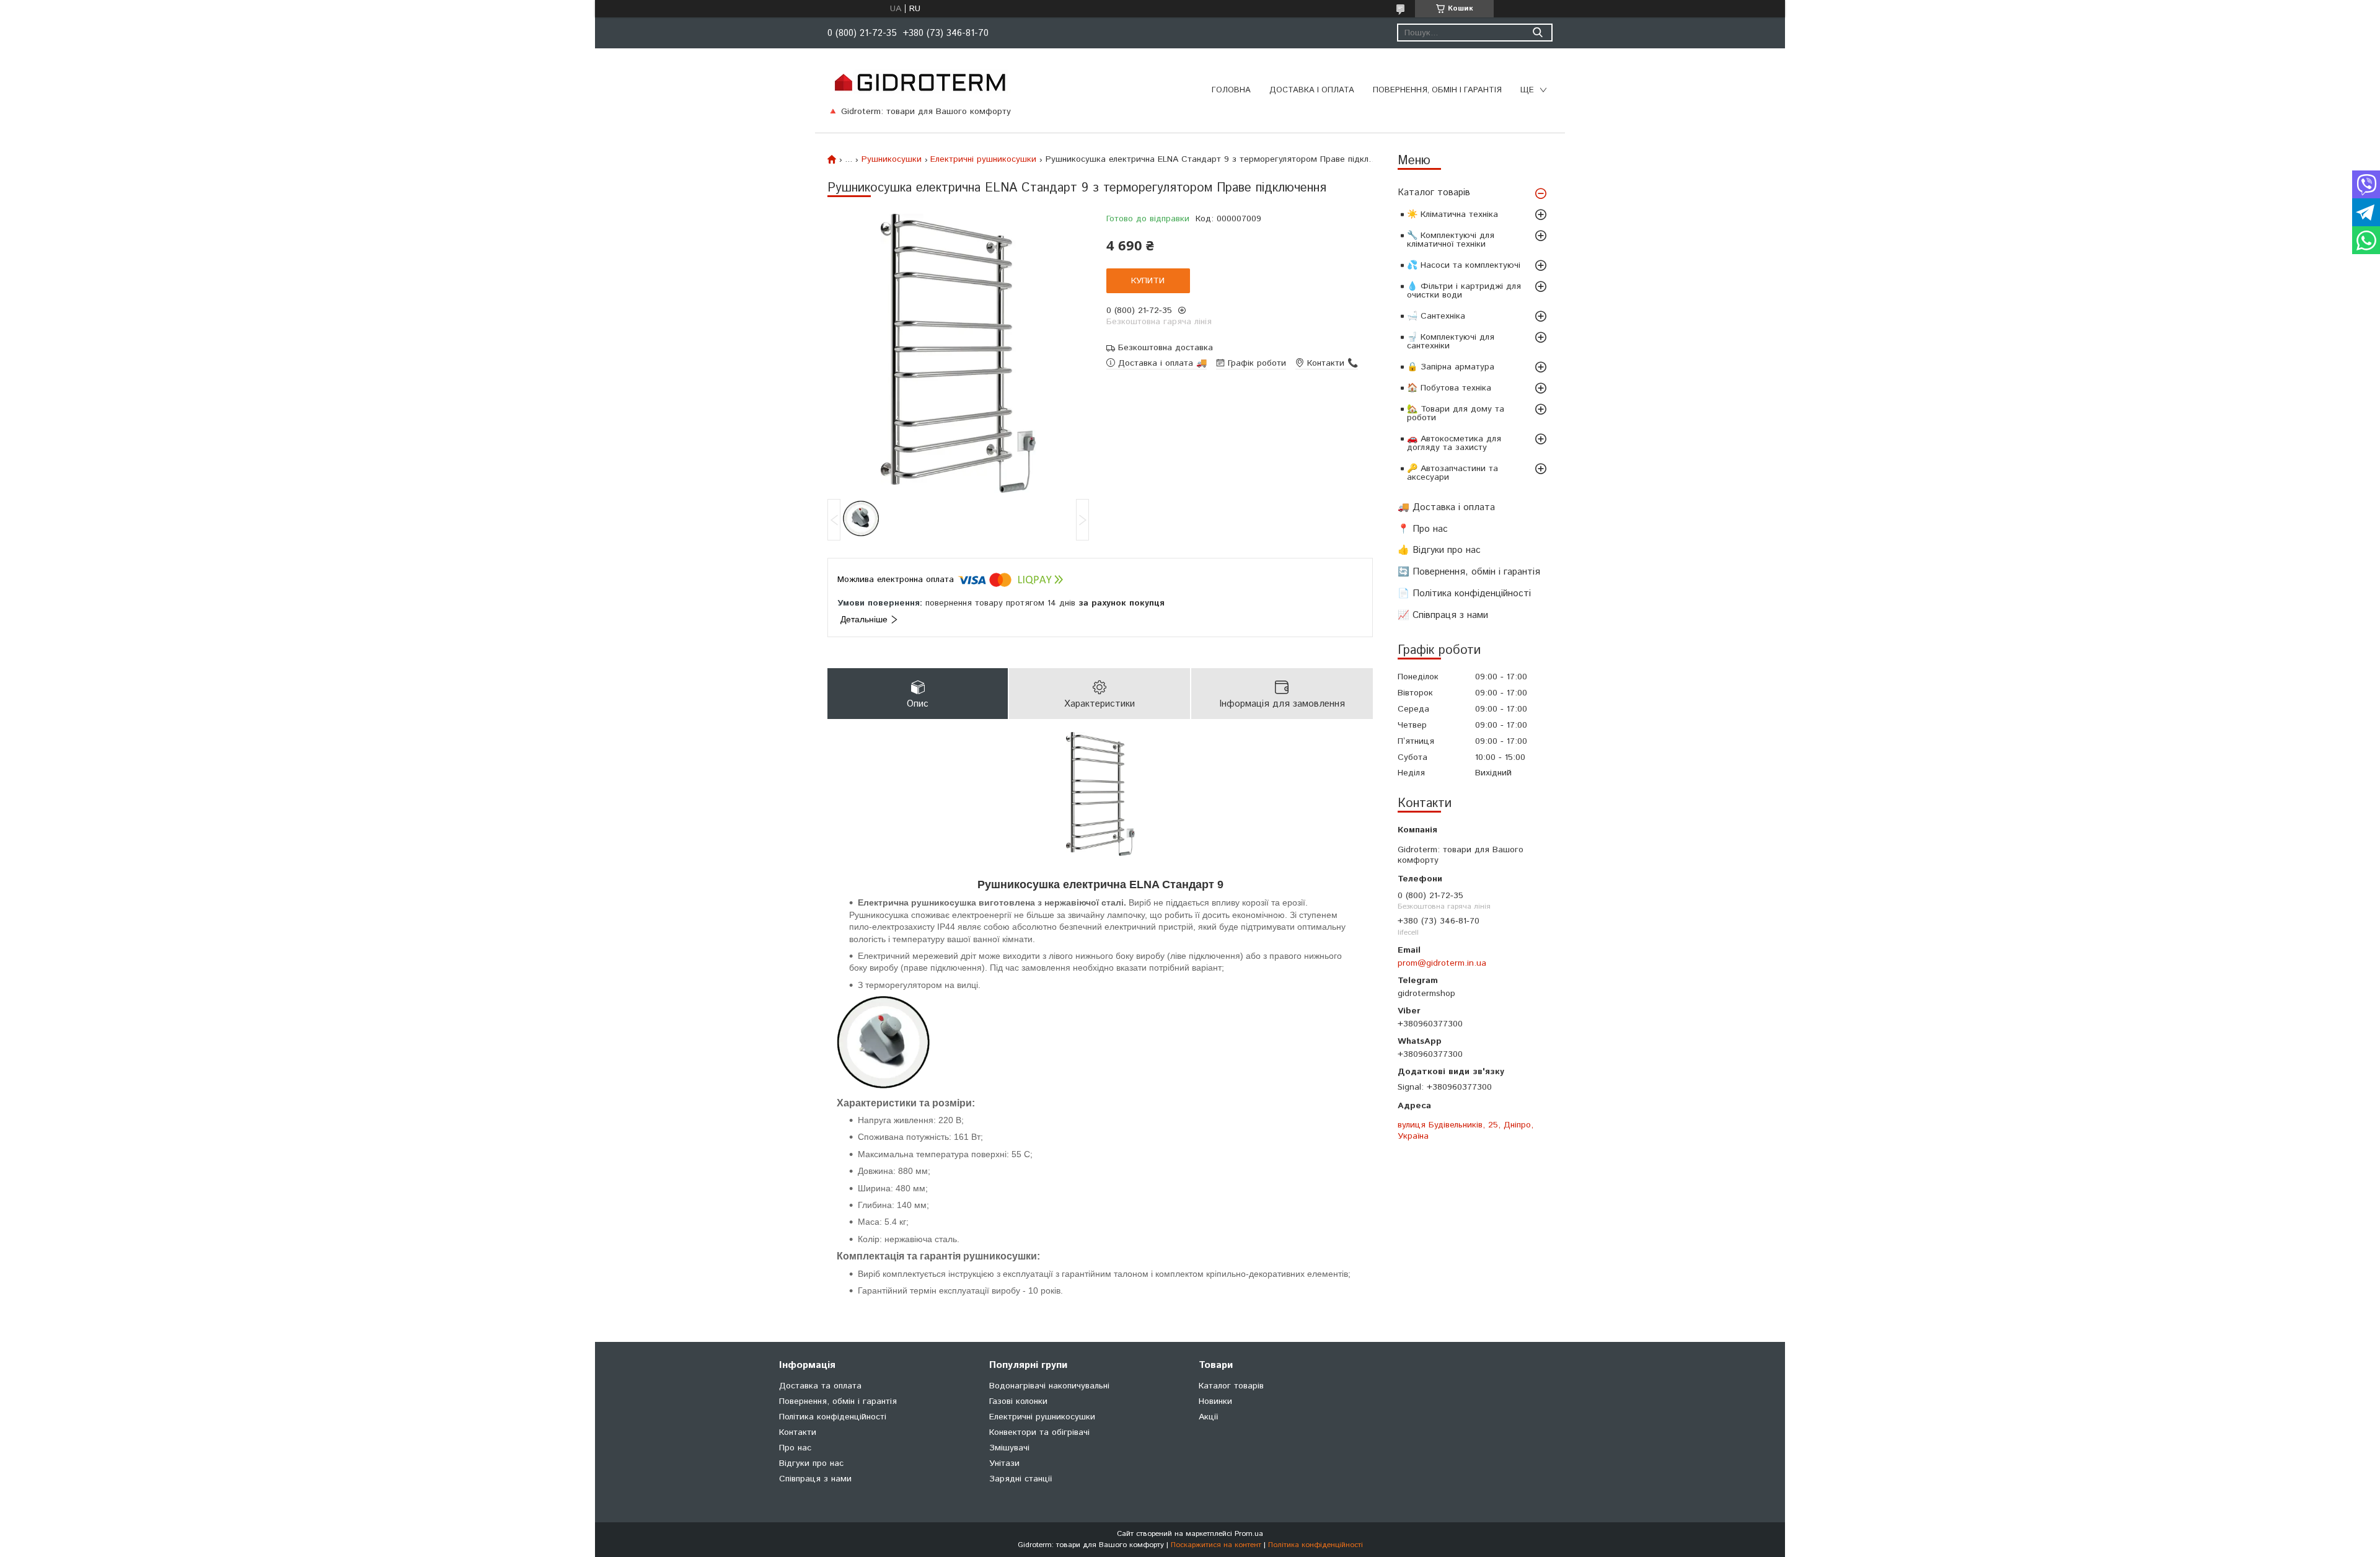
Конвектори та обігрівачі (1039, 1432)
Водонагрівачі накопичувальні (1049, 1386)
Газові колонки (1018, 1401)
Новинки (1215, 1401)
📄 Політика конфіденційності (1464, 593)
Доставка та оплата (820, 1386)
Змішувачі (1009, 1448)
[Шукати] (1537, 33)
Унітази (1004, 1463)
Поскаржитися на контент (1216, 1545)
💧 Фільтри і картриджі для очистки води (1464, 291)
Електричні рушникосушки (983, 159)
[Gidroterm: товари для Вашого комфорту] (919, 82)
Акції (1208, 1417)
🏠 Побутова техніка (1449, 388)
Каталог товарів (1434, 192)
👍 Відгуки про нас (1439, 550)
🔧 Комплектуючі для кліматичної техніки (1451, 240)
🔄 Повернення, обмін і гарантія (1469, 572)
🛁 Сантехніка (1436, 316)
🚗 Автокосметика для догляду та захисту (1454, 443)
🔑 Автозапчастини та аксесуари (1452, 473)
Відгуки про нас (811, 1463)
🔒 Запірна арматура (1451, 367)
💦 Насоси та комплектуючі (1464, 265)
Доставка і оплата (1312, 90)
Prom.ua (1249, 1534)
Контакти (798, 1432)
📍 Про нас (1423, 529)
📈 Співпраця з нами (1443, 615)
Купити (1148, 281)
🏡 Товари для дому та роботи (1456, 413)
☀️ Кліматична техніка (1452, 214)
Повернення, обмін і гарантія (1437, 90)
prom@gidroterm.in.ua (1442, 963)
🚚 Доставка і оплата (1446, 507)
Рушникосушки (892, 159)
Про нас (795, 1448)
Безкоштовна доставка (1166, 348)
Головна (1231, 90)
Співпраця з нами (815, 1479)
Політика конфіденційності (833, 1417)
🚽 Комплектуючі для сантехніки (1451, 342)
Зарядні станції (1020, 1479)
